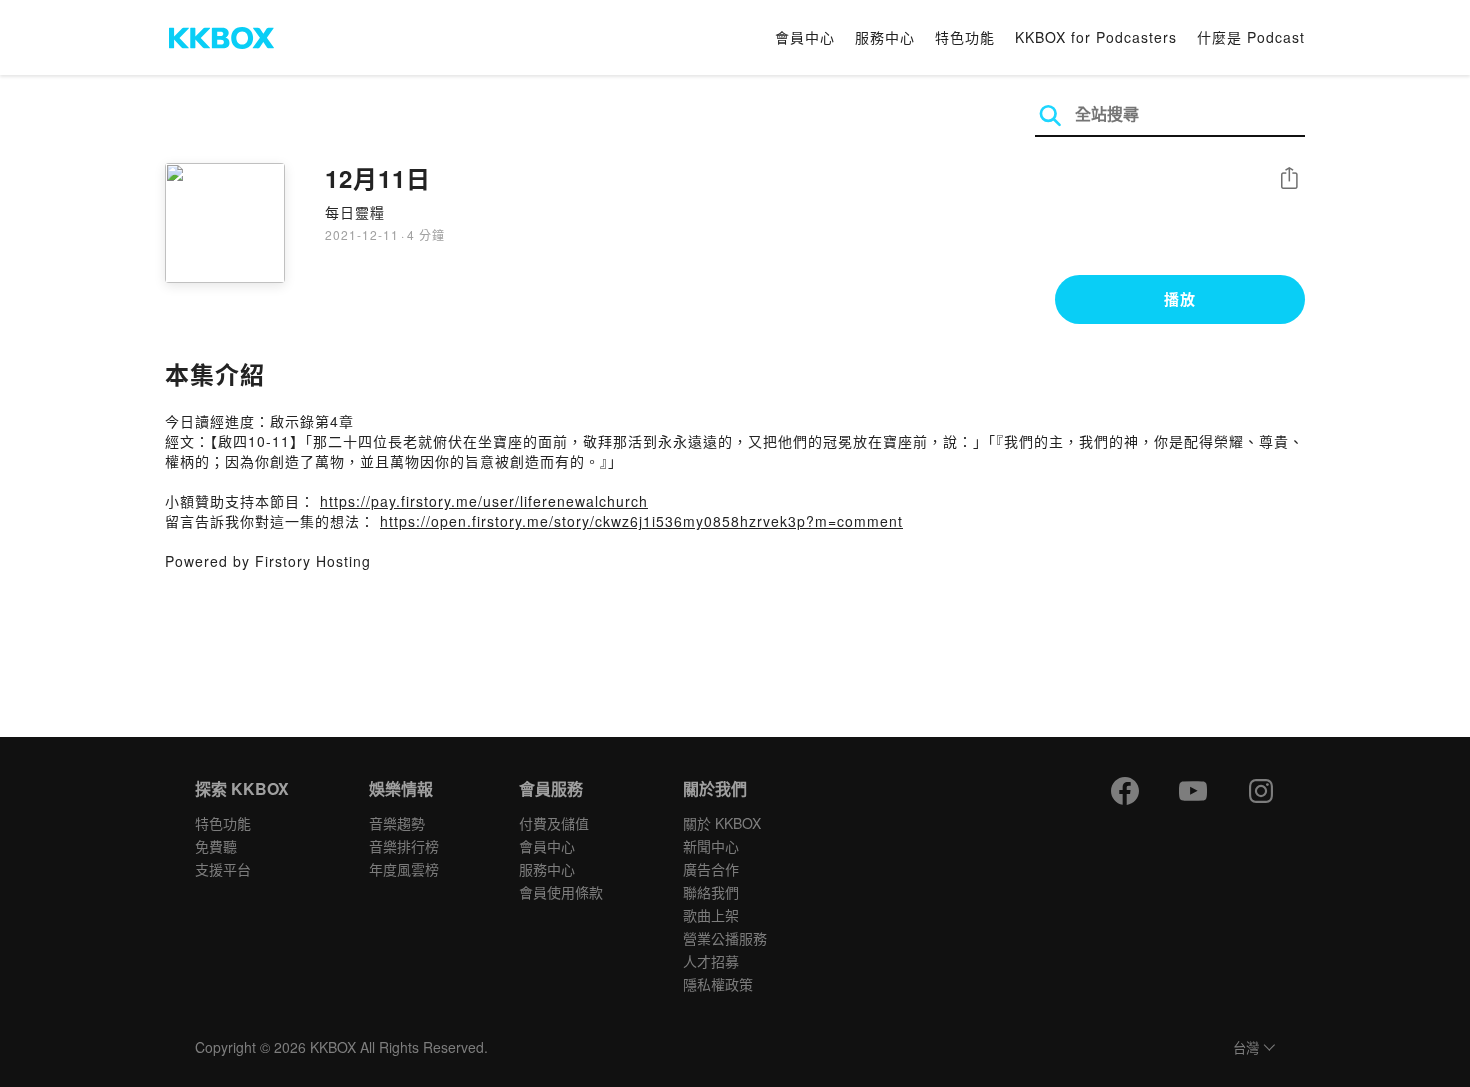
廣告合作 (711, 869)
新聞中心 (711, 846)
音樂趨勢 (397, 823)
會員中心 (805, 37)
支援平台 (223, 869)
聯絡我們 (711, 892)
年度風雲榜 (404, 869)
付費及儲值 (554, 823)
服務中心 (885, 37)
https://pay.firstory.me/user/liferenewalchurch (484, 501)
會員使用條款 (561, 892)
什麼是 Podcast (1251, 37)
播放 (1180, 299)
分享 (1289, 179)
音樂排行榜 (404, 846)
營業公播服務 (725, 938)
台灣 (1246, 1048)
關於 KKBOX (722, 823)
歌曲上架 (711, 915)
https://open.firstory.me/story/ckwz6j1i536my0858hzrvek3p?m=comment (641, 521)
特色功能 (965, 37)
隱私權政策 (718, 984)
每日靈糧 (355, 212)
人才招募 (711, 961)
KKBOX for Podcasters (1096, 37)
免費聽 (216, 846)
